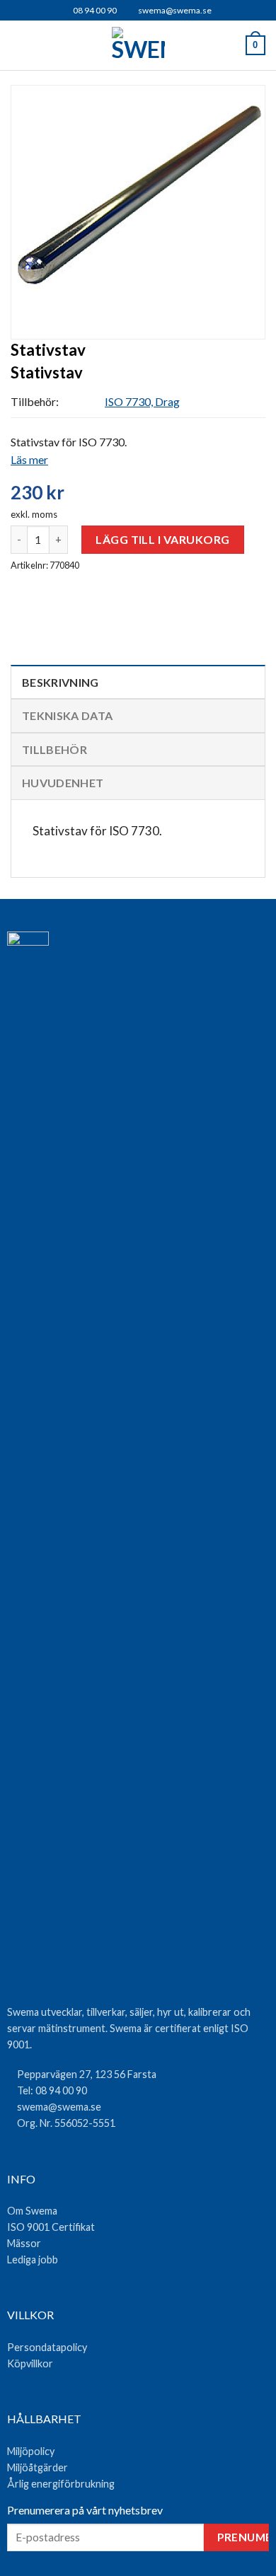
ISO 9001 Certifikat (51, 2227)
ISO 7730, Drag (142, 401)
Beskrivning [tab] (61, 682)
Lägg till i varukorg (163, 539)
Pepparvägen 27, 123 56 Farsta (87, 2074)
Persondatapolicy (47, 2347)
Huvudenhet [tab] (63, 783)
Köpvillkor (30, 2363)
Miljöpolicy (31, 2451)
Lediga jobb (33, 2259)
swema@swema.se (175, 10)
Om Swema (32, 2211)
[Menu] (19, 46)
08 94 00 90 (94, 10)
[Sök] (43, 46)
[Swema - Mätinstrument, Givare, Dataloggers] (138, 45)
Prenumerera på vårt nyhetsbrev (85, 2510)
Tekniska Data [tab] (67, 715)
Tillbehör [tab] (54, 749)
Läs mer (29, 459)
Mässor (24, 2243)
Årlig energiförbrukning (61, 2484)
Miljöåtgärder (38, 2467)
